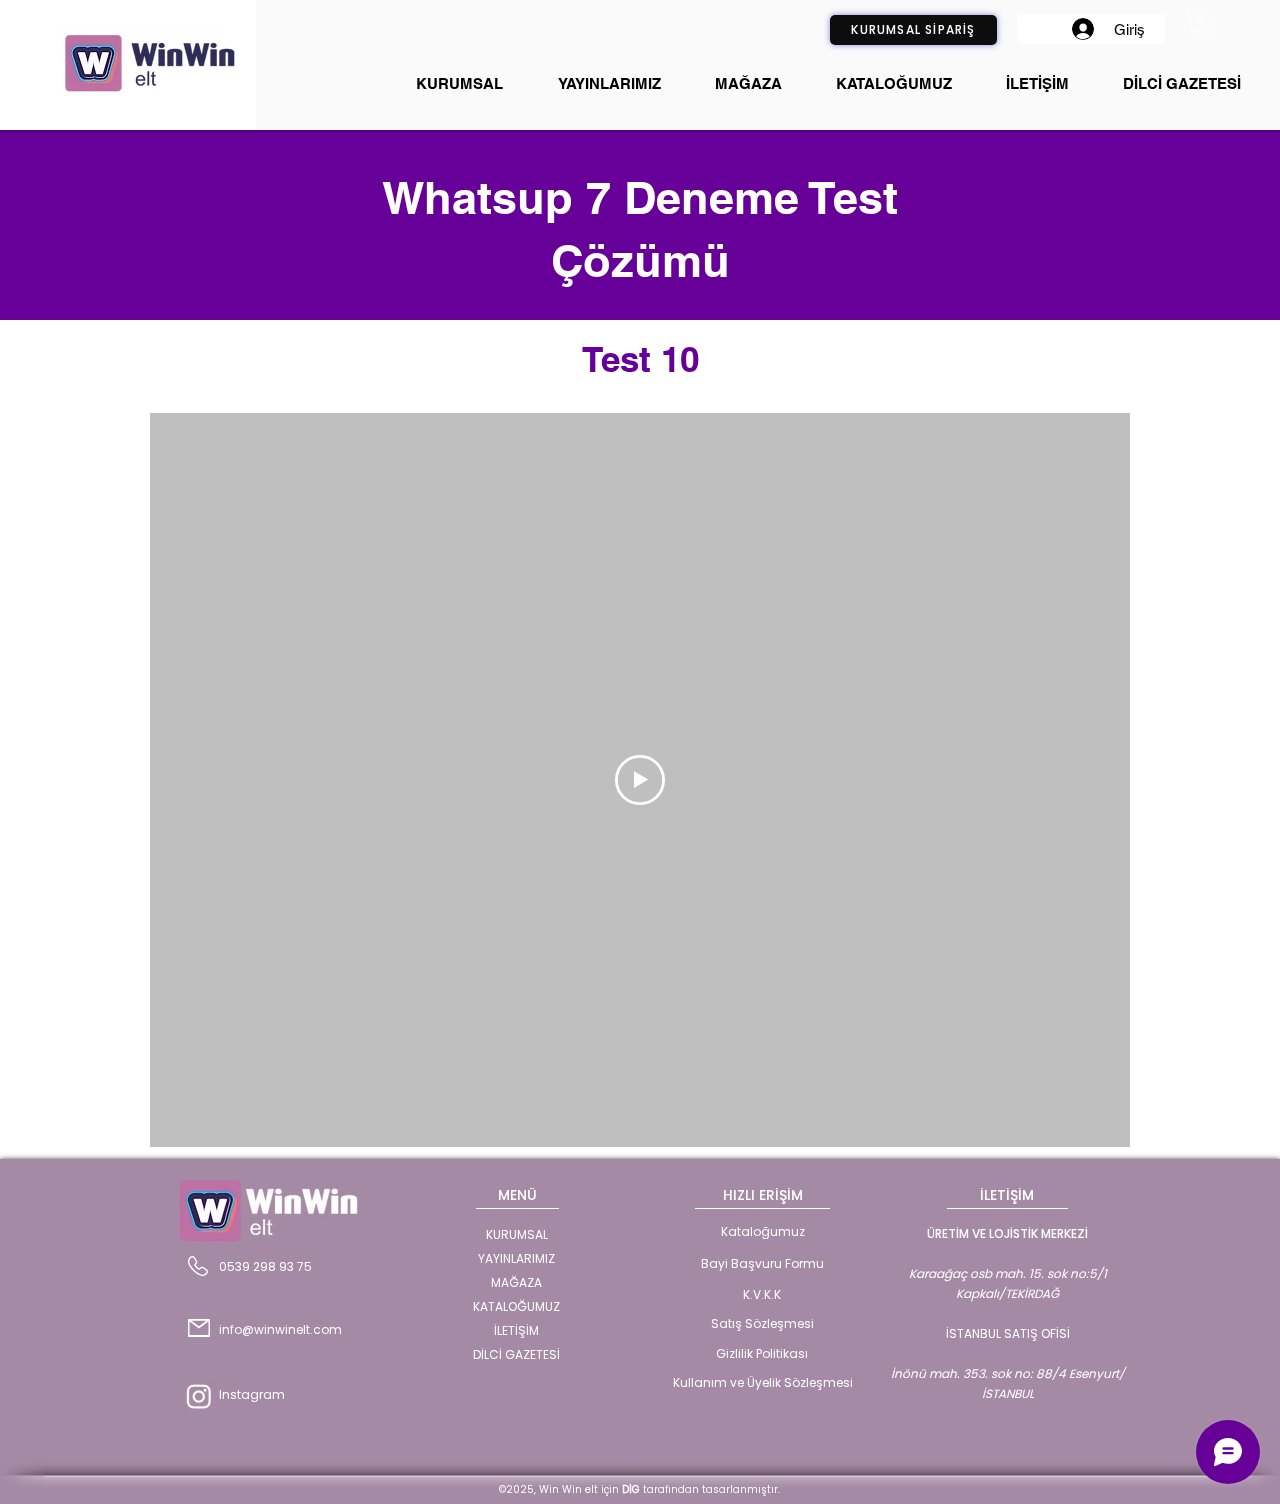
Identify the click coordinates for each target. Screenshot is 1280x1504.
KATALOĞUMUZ (516, 1306)
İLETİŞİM (516, 1330)
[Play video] (640, 780)
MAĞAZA (516, 1282)
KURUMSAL (517, 1234)
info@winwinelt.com (280, 1329)
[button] (1201, 26)
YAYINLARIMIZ (516, 1258)
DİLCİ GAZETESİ (516, 1354)
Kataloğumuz (763, 1231)
